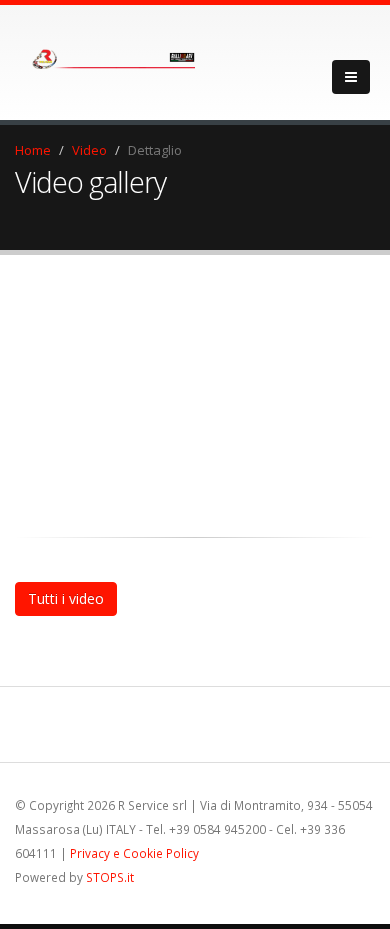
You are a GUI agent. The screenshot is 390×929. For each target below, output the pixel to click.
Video (89, 150)
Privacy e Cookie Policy (134, 853)
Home (33, 150)
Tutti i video (66, 598)
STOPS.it (110, 877)
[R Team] (105, 55)
